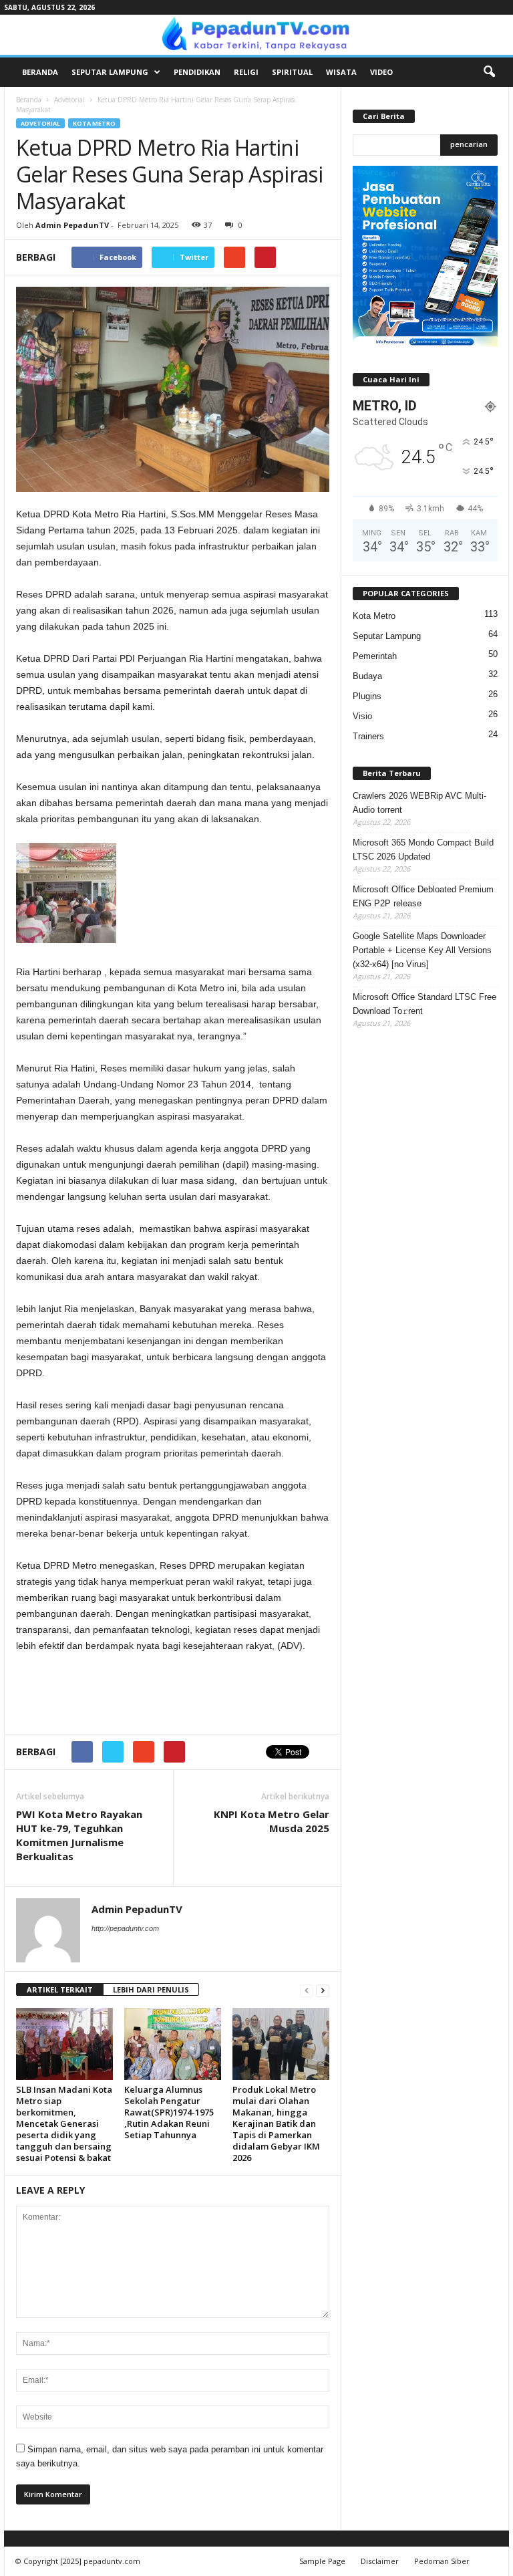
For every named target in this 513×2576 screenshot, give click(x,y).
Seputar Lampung (110, 72)
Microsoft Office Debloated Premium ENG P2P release (423, 896)
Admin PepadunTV (72, 225)
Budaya (367, 676)
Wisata (341, 72)
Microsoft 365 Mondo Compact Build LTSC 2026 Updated (423, 850)
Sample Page (322, 2561)
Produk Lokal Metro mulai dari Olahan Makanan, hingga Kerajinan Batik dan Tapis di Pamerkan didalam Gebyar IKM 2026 (276, 2123)
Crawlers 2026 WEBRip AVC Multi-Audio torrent (419, 803)
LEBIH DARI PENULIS (151, 1989)
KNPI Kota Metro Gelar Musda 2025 (272, 1821)
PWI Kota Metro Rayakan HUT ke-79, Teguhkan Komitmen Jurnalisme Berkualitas (79, 1835)
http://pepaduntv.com (125, 1928)
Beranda (40, 72)
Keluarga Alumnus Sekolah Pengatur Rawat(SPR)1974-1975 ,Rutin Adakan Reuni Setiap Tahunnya (169, 2112)
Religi (246, 72)
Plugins (367, 696)
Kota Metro (94, 123)
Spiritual (292, 72)
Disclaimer (380, 2561)
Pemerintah (375, 656)
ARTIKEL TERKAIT (60, 1989)
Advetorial (69, 100)
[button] (489, 72)
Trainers (368, 736)
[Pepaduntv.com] (256, 35)
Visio (362, 716)
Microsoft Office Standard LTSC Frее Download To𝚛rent (424, 1004)
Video (381, 72)
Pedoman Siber (442, 2561)
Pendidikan (197, 72)
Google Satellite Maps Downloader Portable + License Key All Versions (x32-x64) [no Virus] (422, 950)
